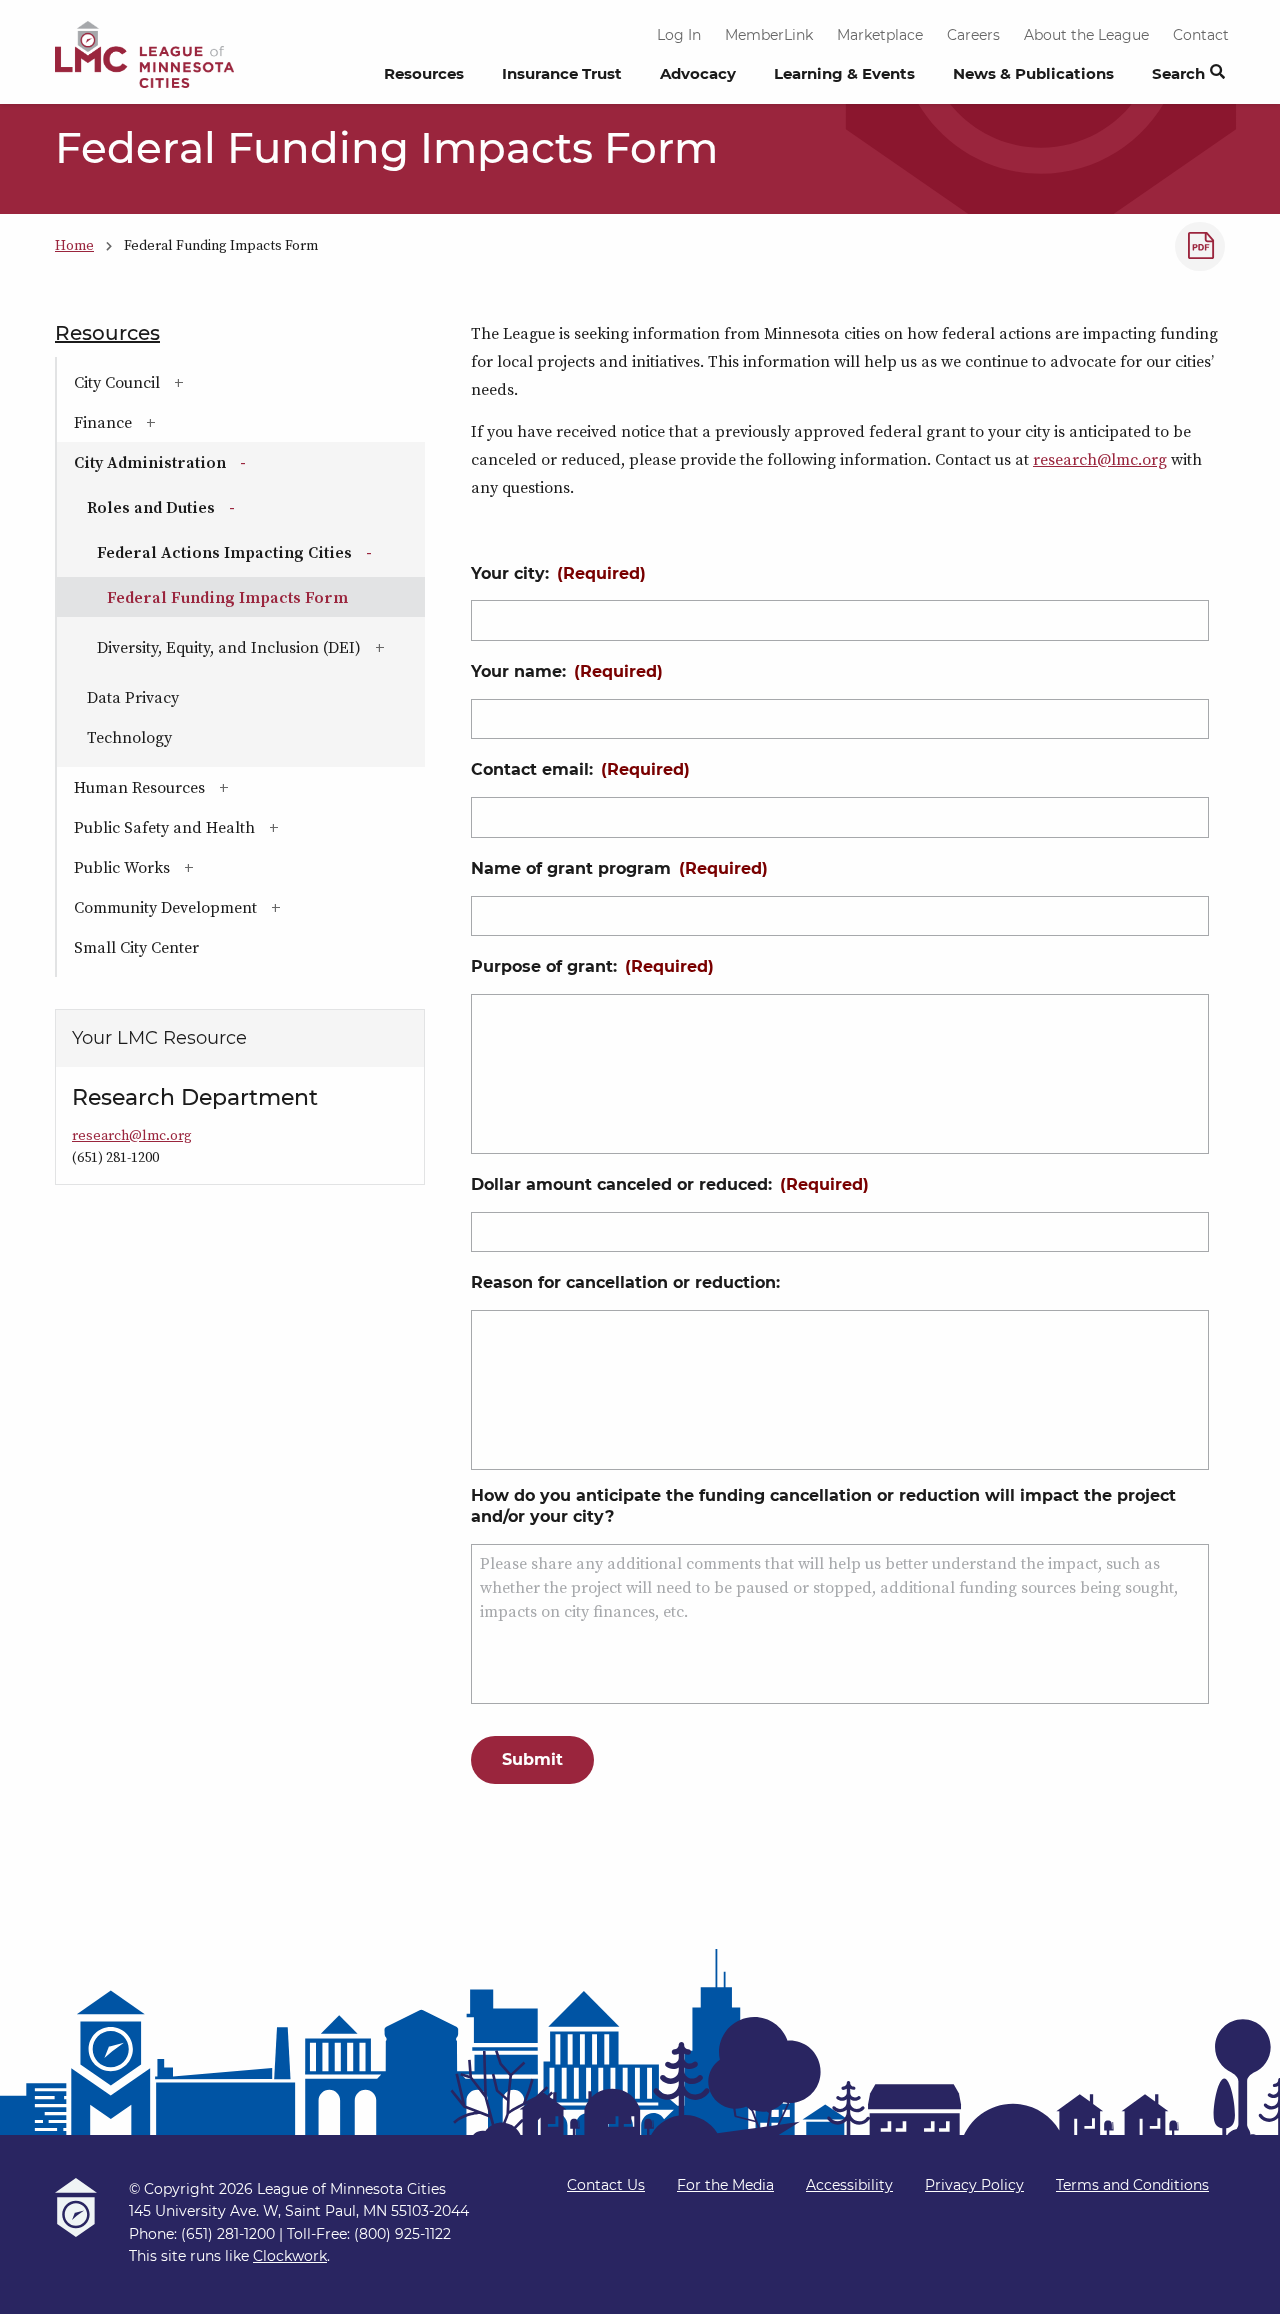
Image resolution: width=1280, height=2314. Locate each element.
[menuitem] (424, 79)
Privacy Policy (974, 2185)
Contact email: (580, 769)
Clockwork (290, 2256)
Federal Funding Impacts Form (227, 597)
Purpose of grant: (592, 966)
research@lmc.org (1100, 459)
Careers (973, 35)
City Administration (213, 462)
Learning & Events (844, 73)
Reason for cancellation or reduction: (625, 1282)
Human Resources (199, 787)
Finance (163, 422)
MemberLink (769, 35)
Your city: (558, 573)
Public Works (182, 867)
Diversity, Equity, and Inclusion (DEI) (261, 647)
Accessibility (849, 2185)
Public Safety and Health (224, 827)
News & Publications (1033, 73)
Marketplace (880, 35)
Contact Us (606, 2185)
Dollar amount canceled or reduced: (670, 1184)
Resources (424, 73)
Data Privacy (133, 697)
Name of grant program (619, 868)
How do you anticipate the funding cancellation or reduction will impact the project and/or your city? (823, 1506)
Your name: (567, 671)
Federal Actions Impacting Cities (261, 552)
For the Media (725, 2185)
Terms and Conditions (1132, 2185)
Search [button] (1178, 73)
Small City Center (136, 947)
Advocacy (698, 73)
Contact (1201, 35)
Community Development (225, 907)
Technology (129, 737)
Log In (679, 35)
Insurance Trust (562, 73)
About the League (1086, 35)
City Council (177, 382)
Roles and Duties (214, 507)
